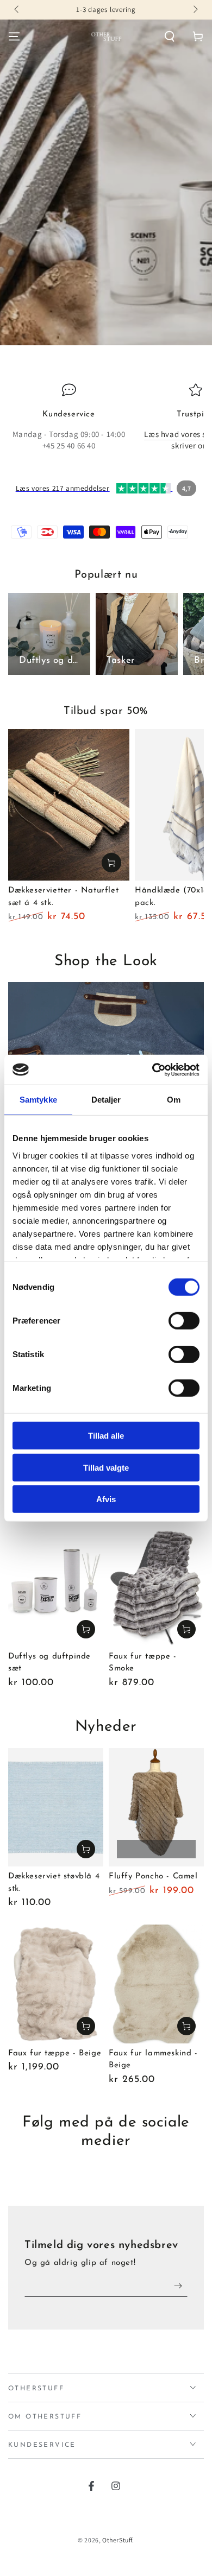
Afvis (106, 1499)
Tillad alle (106, 1436)
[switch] (184, 1321)
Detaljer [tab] (106, 1100)
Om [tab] (174, 1100)
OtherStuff (117, 2540)
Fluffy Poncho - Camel (153, 1876)
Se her (86, 1629)
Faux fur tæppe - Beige (55, 2053)
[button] (170, 36)
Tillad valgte (106, 1467)
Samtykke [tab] (38, 1100)
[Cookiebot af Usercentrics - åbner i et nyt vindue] (152, 1069)
